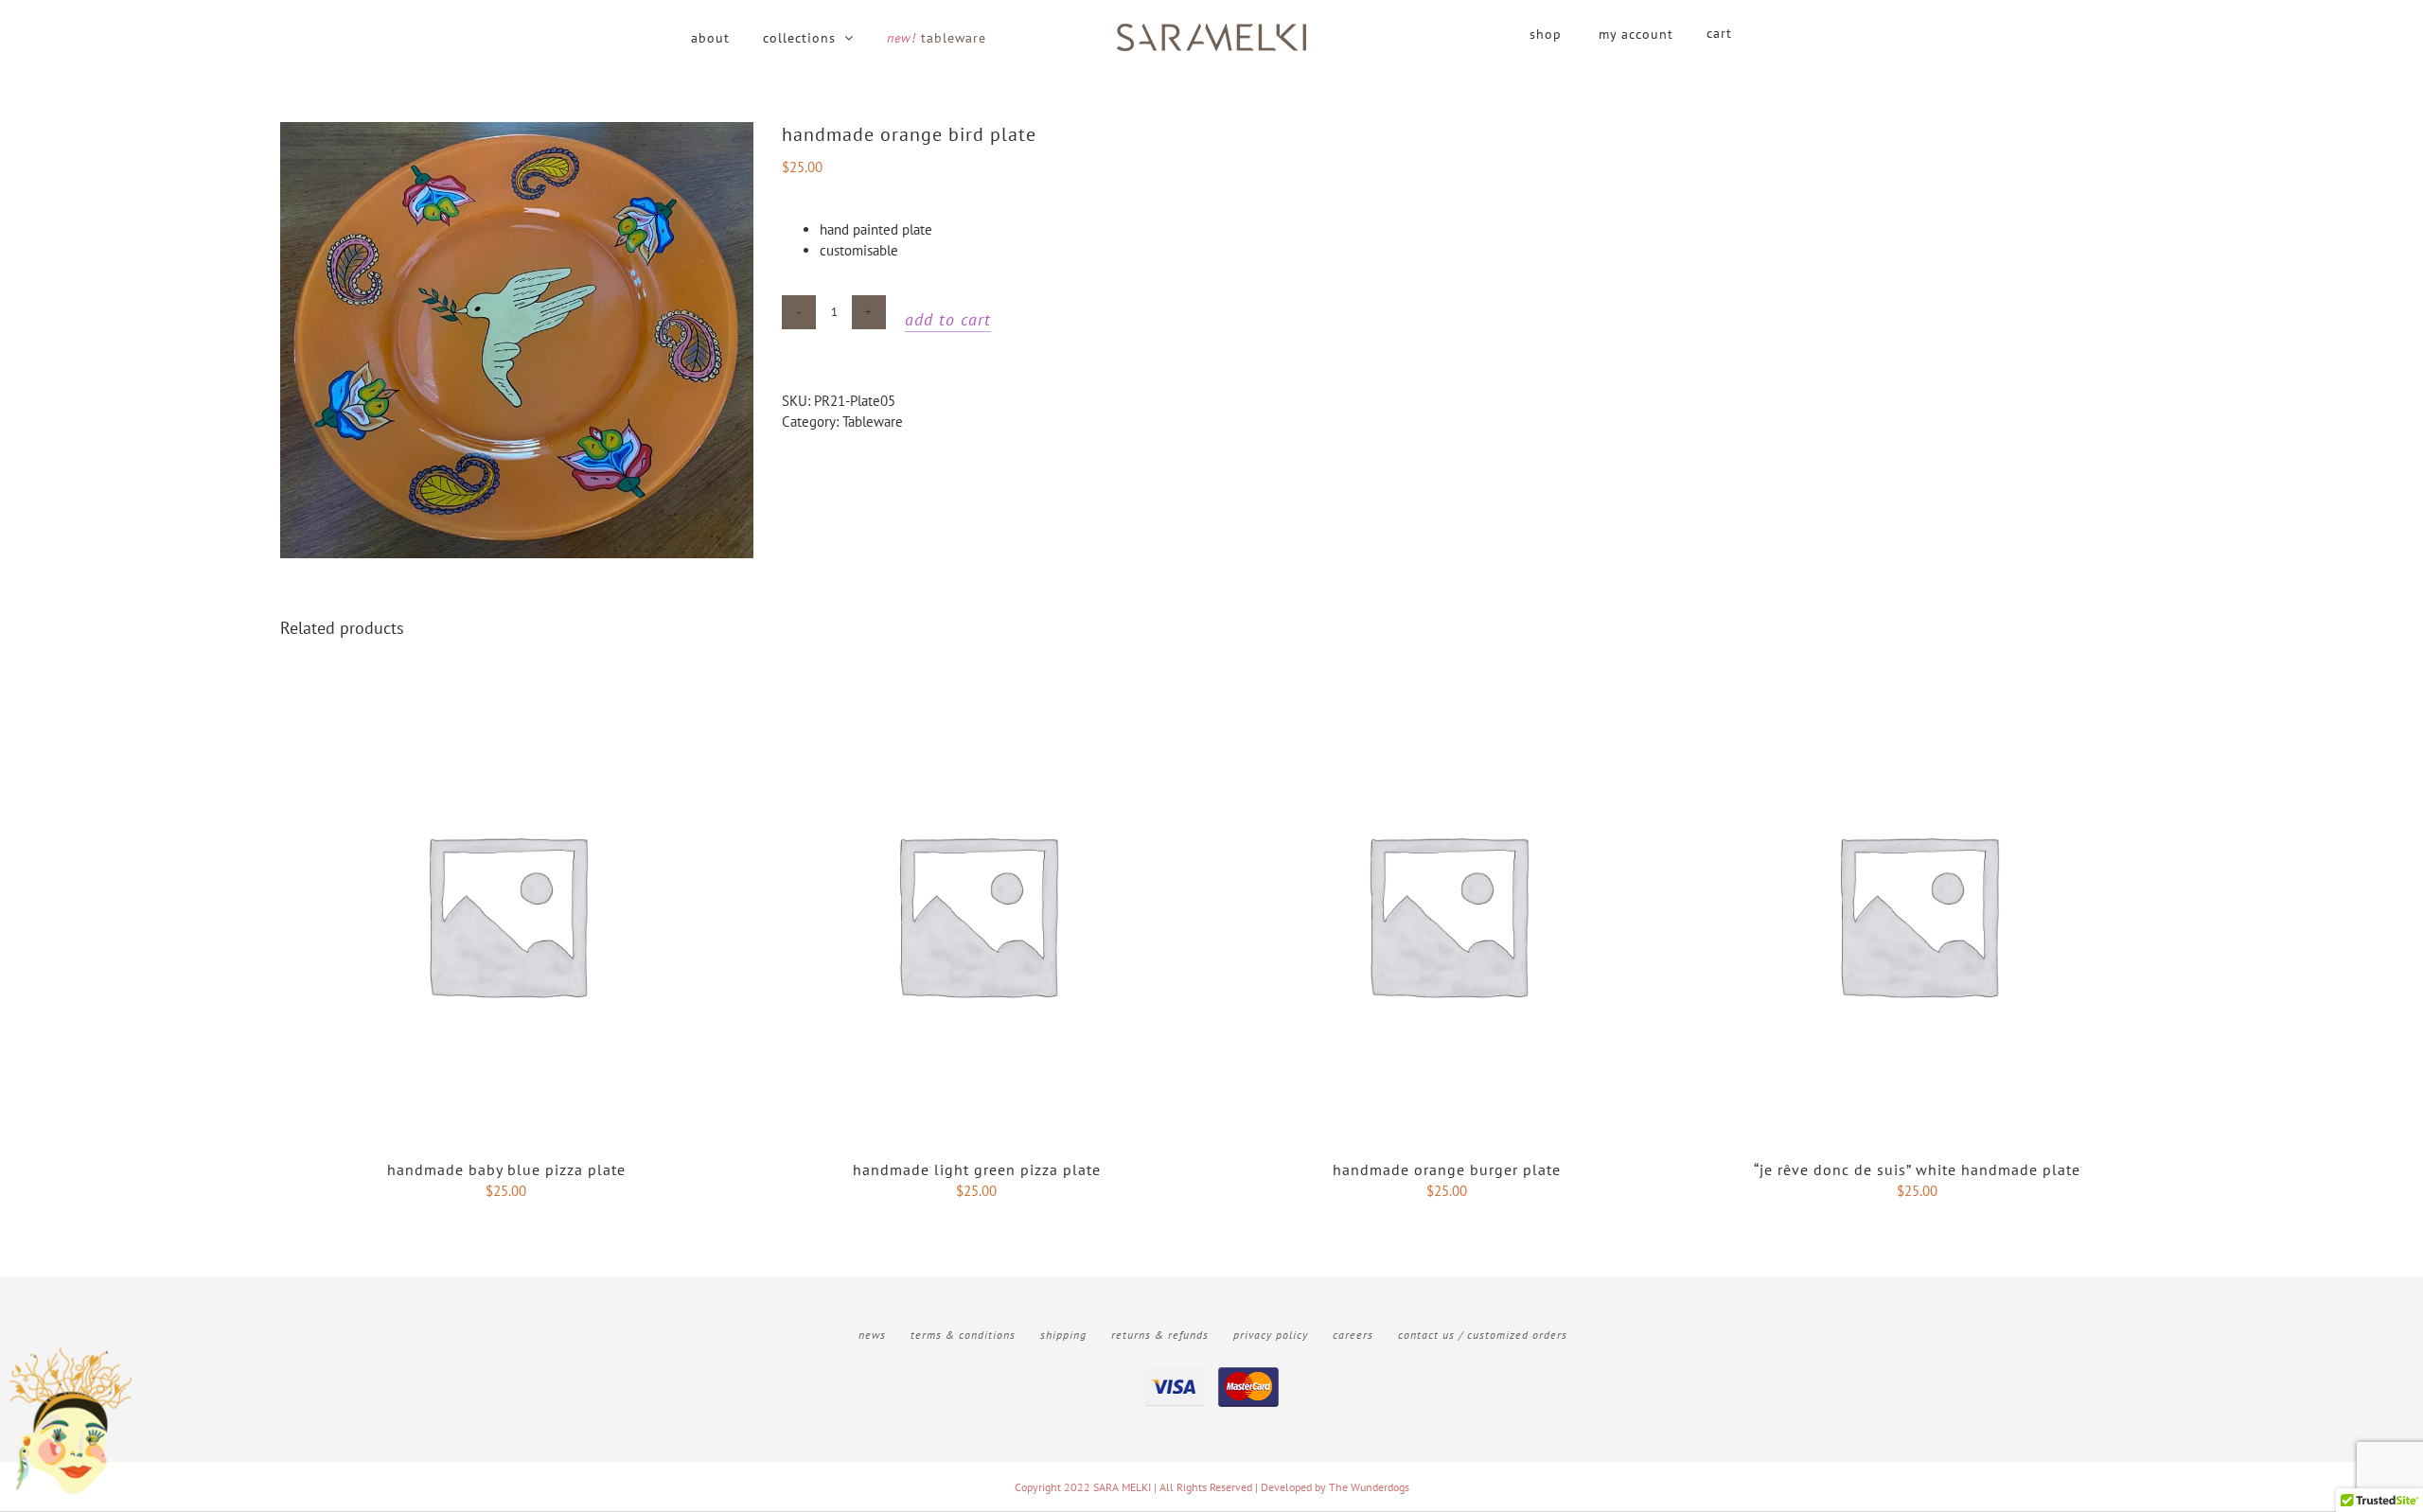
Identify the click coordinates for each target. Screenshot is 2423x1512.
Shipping (1063, 1335)
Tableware (873, 422)
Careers (1353, 1335)
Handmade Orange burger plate (1447, 1169)
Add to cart (948, 319)
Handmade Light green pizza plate (977, 1169)
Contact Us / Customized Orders (1483, 1335)
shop (1546, 34)
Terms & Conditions (963, 1335)
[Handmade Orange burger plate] (1447, 698)
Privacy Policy (1271, 1335)
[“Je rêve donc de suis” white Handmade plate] (1917, 698)
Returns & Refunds (1160, 1335)
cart (1719, 33)
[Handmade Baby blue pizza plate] (506, 698)
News (872, 1335)
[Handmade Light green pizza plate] (976, 698)
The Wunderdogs (1369, 1487)
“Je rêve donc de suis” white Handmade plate (1917, 1169)
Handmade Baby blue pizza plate (506, 1169)
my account (1636, 34)
